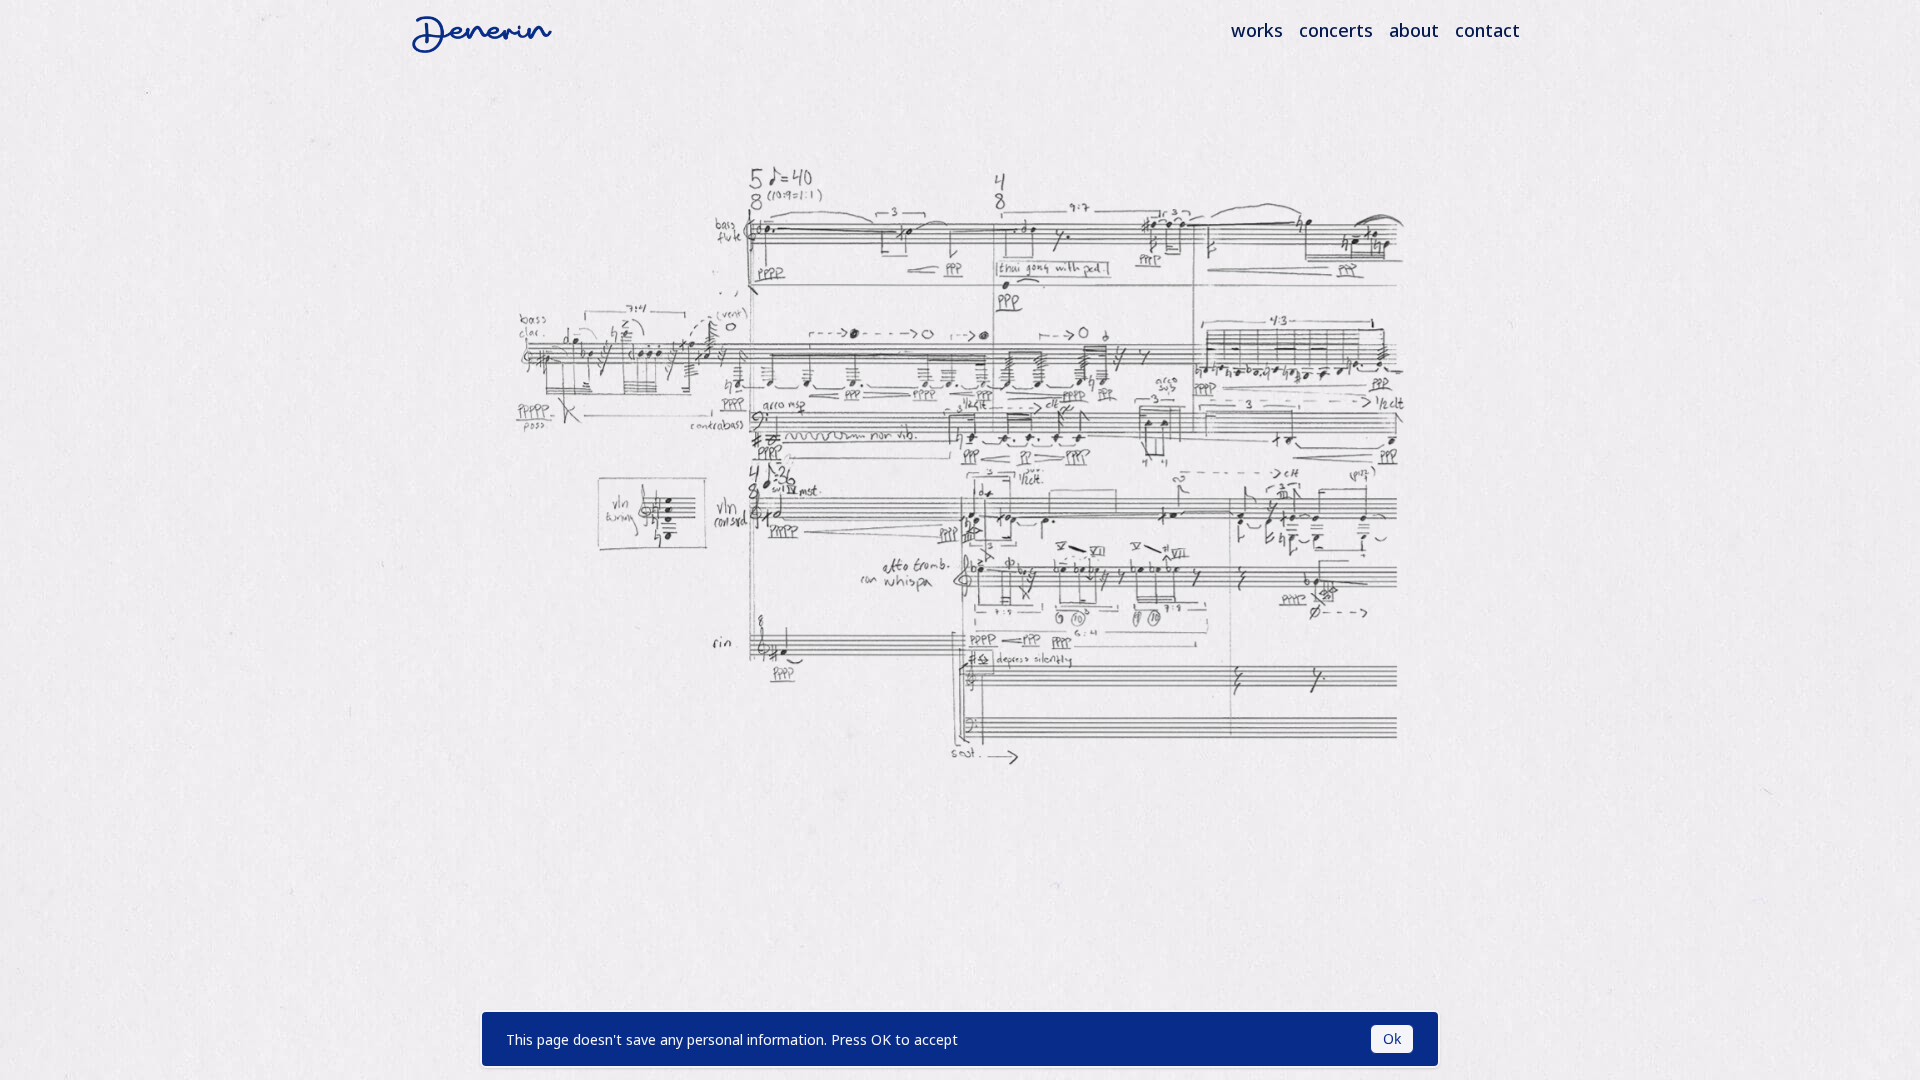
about (1414, 30)
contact (1487, 30)
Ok (1392, 1038)
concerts (1336, 30)
